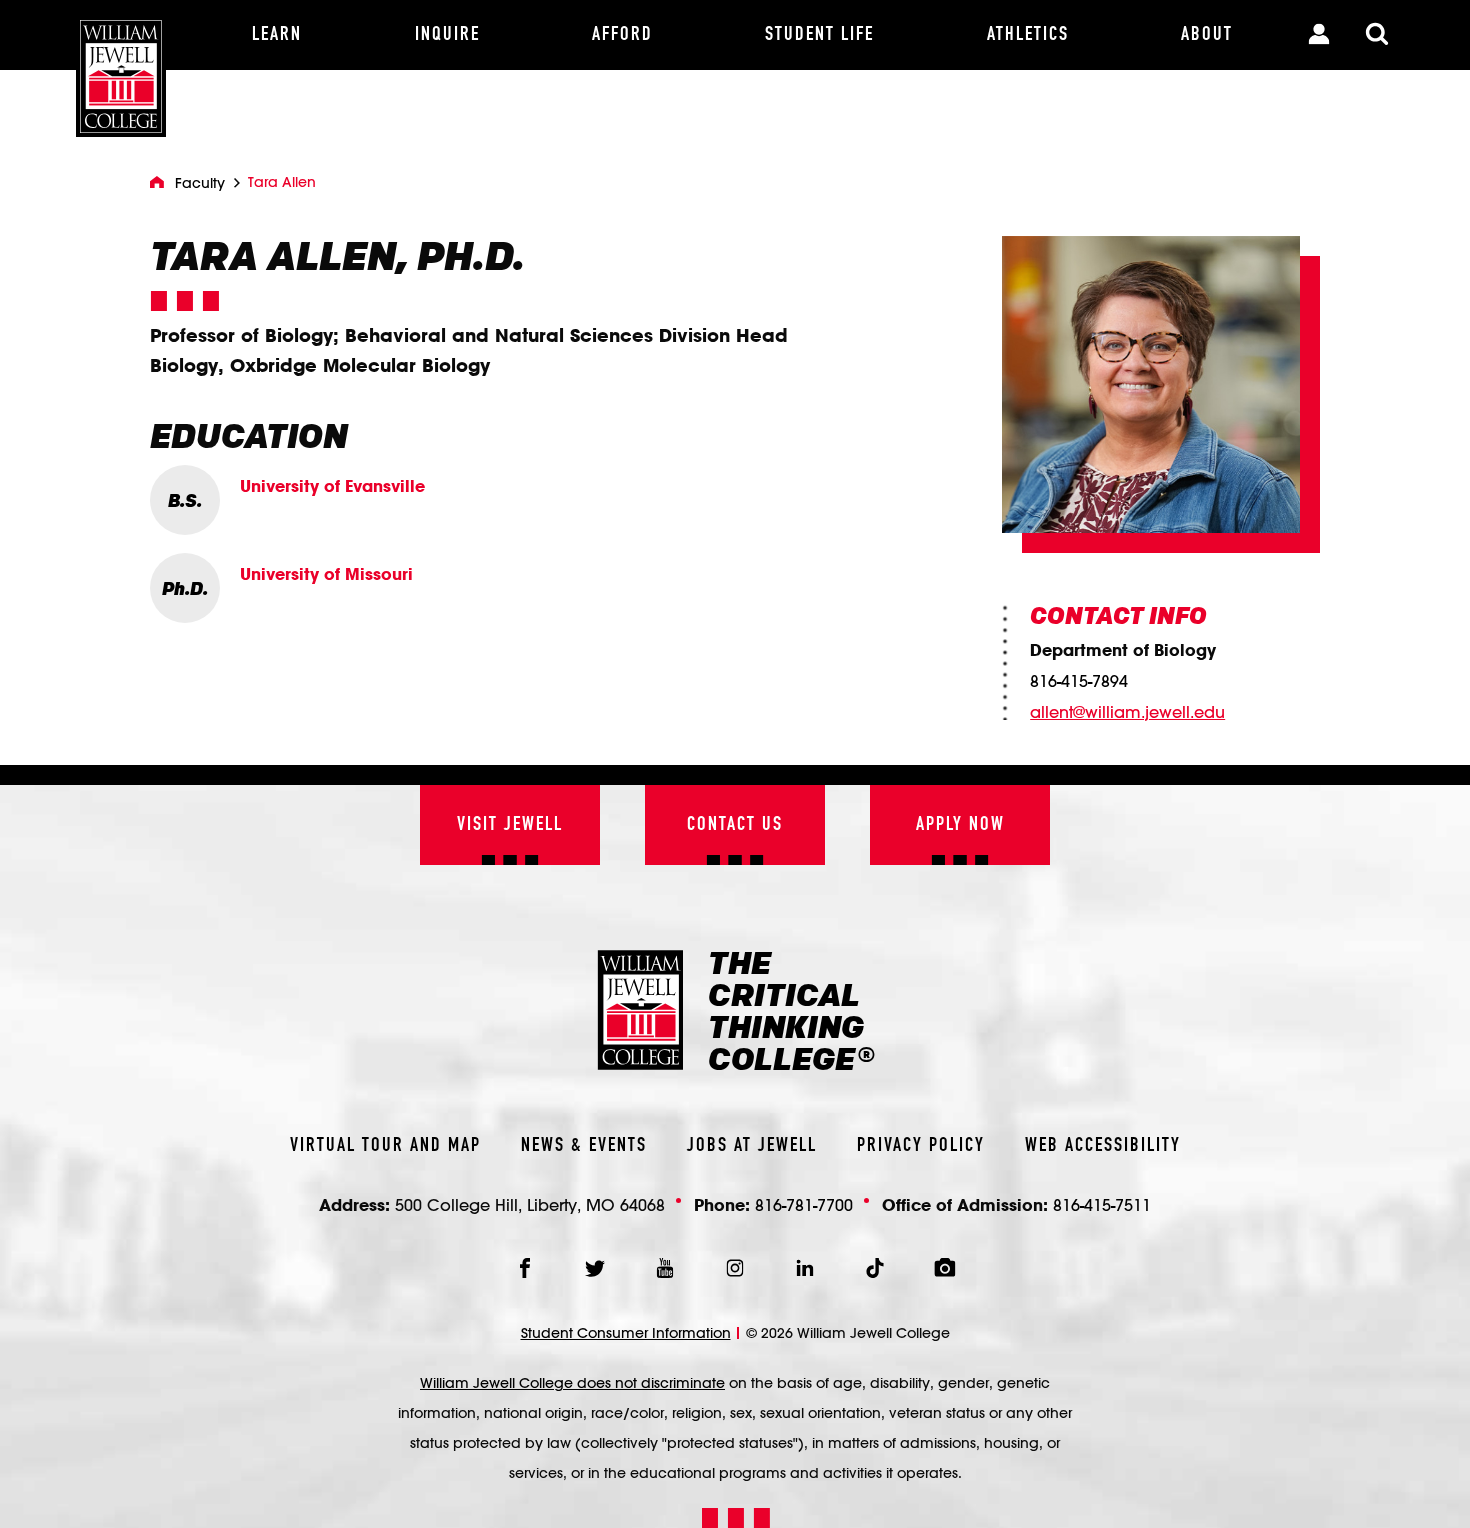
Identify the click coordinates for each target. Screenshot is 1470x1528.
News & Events (584, 1146)
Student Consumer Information (626, 1333)
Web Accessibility (1103, 1146)
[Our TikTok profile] (875, 1268)
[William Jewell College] (121, 68)
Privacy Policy (921, 1146)
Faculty (200, 183)
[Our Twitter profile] (595, 1268)
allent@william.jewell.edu (1127, 712)
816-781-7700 (804, 1204)
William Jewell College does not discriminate (572, 1383)
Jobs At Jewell (752, 1146)
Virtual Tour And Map (385, 1146)
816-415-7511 (1102, 1204)
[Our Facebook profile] (525, 1268)
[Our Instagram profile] (735, 1268)
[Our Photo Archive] (945, 1268)
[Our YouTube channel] (665, 1268)
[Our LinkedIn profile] (805, 1268)
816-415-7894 (1079, 681)
